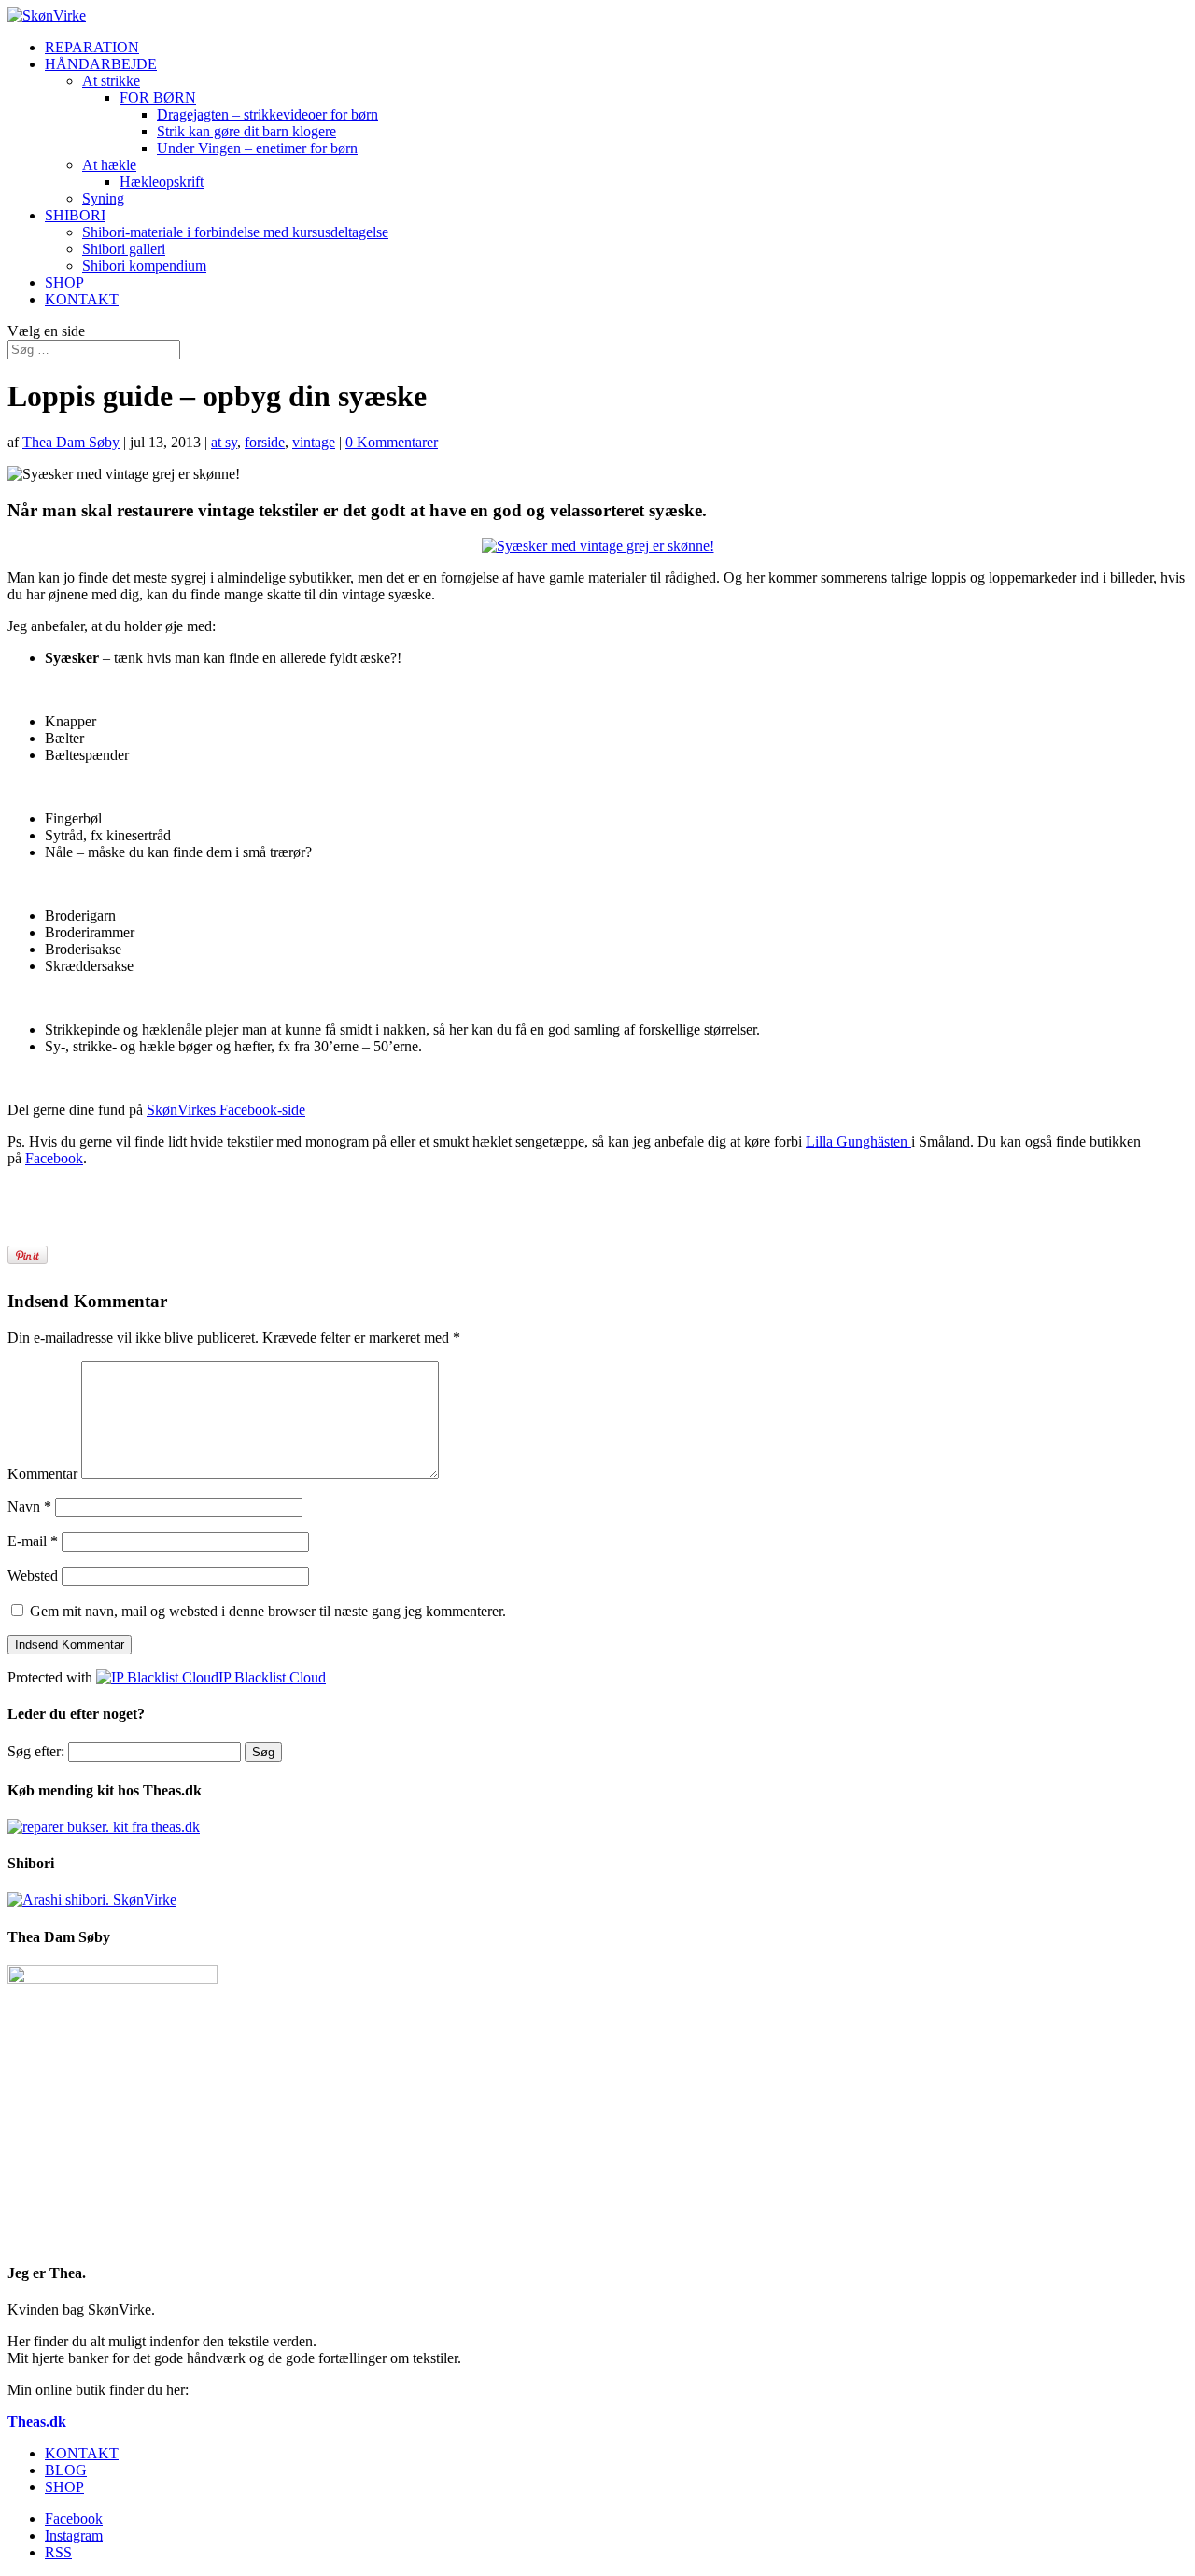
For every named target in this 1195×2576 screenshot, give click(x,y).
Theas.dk (37, 2421)
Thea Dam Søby (71, 442)
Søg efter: (36, 1751)
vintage (314, 442)
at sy (224, 442)
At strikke (111, 81)
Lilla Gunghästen (858, 1141)
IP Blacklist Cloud (272, 1677)
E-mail (33, 1541)
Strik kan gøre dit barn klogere (246, 131)
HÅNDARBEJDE (101, 64)
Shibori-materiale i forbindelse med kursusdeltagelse (235, 232)
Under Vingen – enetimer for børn (257, 148)
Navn (29, 1506)
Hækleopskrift (162, 182)
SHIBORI (75, 215)
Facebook (54, 1158)
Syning (103, 198)
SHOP (64, 282)
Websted (33, 1576)
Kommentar (42, 1474)
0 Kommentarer (392, 442)
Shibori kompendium (144, 266)
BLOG (66, 2470)
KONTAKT (82, 299)
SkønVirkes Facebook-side (226, 1110)
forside (265, 442)
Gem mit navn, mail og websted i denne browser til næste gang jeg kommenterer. (268, 1611)
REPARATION (92, 47)
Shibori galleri (124, 249)
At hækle (109, 165)
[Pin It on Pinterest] (28, 1255)
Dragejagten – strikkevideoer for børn (267, 114)
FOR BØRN (158, 98)
